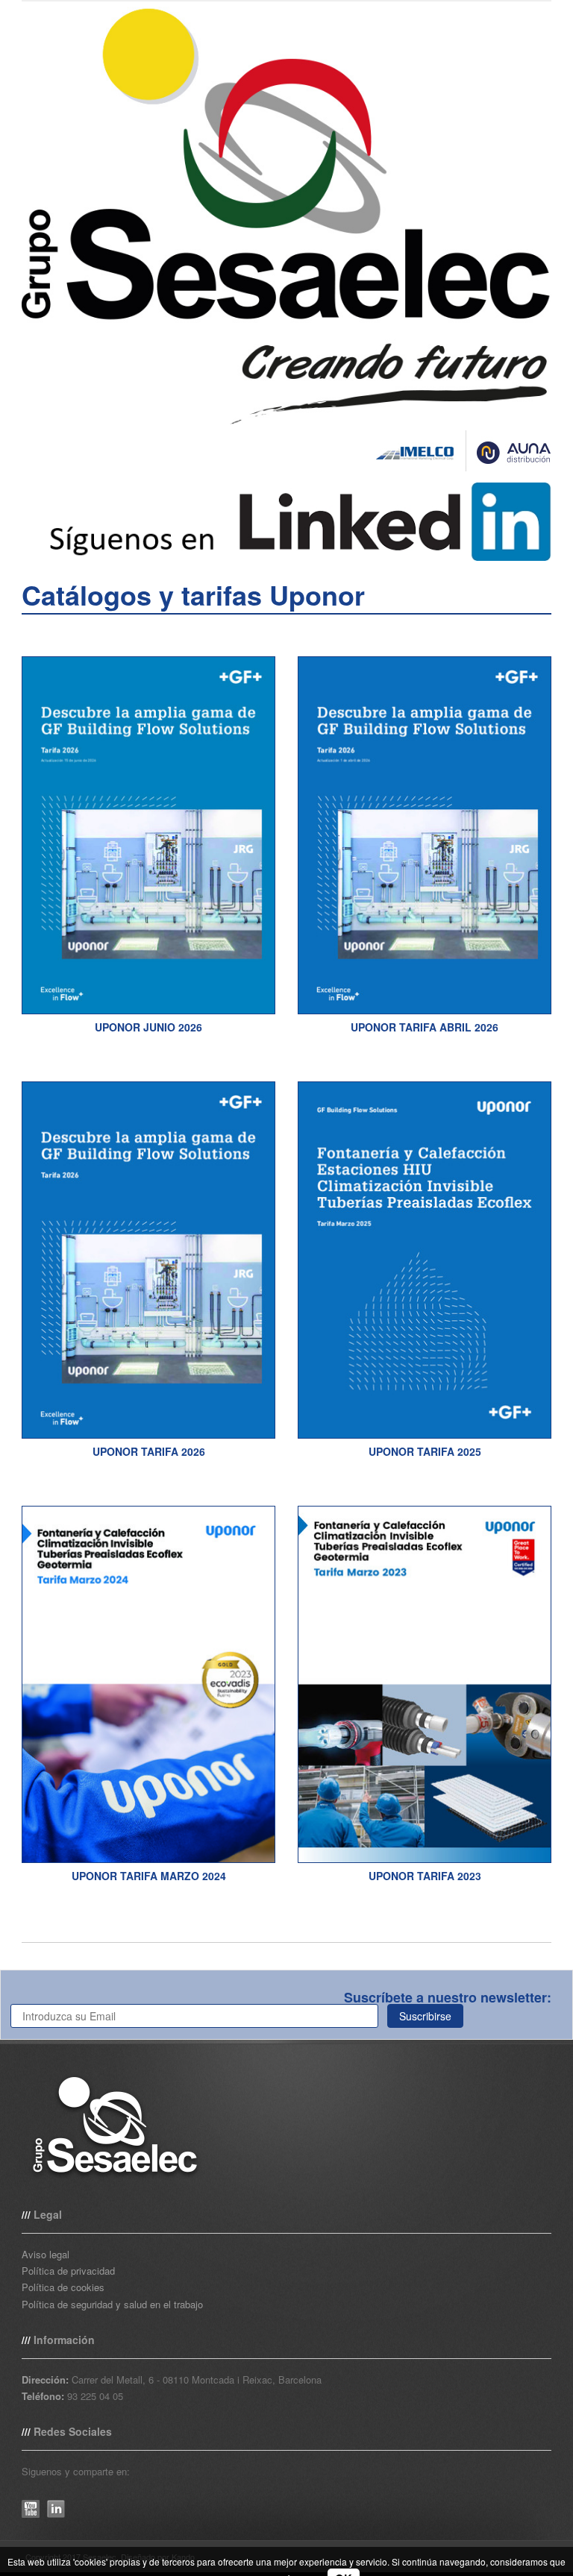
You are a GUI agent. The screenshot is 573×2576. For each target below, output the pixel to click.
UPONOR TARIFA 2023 (425, 1876)
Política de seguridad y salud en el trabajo (112, 2304)
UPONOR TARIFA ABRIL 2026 (425, 1027)
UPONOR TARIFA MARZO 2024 (149, 1876)
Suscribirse (425, 2016)
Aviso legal (46, 2254)
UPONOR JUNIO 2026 (148, 1027)
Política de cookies (63, 2287)
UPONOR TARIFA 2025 (425, 1451)
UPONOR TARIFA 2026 (149, 1451)
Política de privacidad (68, 2271)
